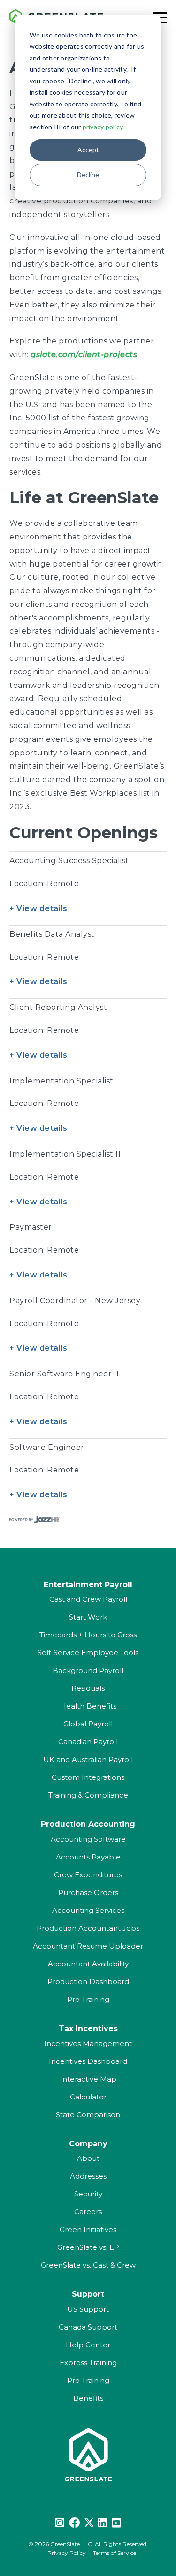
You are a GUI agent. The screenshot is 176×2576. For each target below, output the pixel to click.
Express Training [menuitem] (88, 2363)
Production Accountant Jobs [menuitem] (88, 1928)
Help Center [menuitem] (88, 2345)
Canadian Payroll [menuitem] (88, 1742)
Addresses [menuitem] (88, 2176)
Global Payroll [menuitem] (88, 1724)
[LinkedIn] (102, 2523)
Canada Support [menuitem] (88, 2327)
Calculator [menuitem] (88, 2097)
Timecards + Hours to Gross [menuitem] (88, 1635)
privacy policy (103, 127)
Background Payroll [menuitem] (88, 1670)
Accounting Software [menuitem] (88, 1839)
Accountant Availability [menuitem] (88, 1964)
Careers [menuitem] (88, 2212)
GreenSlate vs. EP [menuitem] (88, 2247)
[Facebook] (74, 2523)
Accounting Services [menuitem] (88, 1910)
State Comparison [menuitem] (88, 2115)
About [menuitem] (88, 2158)
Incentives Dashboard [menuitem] (88, 2061)
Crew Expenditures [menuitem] (88, 1875)
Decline (88, 175)
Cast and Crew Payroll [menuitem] (88, 1599)
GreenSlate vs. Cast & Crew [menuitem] (88, 2265)
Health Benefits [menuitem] (88, 1706)
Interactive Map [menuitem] (88, 2079)
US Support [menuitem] (88, 2309)
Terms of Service (115, 2553)
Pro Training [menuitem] (88, 1999)
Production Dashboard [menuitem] (88, 1982)
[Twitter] (89, 2523)
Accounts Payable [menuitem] (88, 1857)
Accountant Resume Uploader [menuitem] (88, 1946)
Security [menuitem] (88, 2194)
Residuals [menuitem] (88, 1688)
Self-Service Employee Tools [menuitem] (88, 1653)
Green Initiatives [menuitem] (88, 2229)
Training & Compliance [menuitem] (88, 1795)
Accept (88, 150)
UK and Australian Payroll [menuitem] (88, 1759)
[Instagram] (60, 2523)
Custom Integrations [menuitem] (88, 1777)
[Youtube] (116, 2523)
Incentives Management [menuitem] (88, 2043)
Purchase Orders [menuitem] (88, 1893)
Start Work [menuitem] (88, 1617)
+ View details (38, 908)
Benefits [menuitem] (88, 2398)
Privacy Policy (67, 2553)
